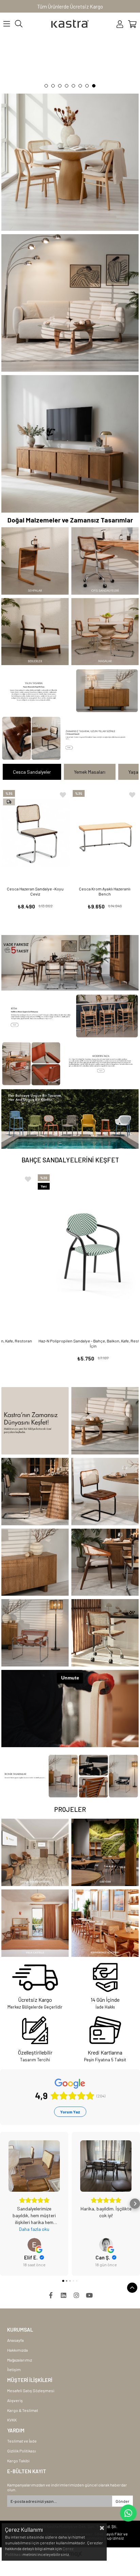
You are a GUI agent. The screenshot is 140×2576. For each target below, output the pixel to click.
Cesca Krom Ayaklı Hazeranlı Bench (105, 891)
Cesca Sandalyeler (32, 772)
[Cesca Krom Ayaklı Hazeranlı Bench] (105, 833)
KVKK (12, 2420)
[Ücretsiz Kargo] (35, 1977)
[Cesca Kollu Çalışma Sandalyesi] (105, 1633)
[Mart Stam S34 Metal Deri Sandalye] (70, 1064)
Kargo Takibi (18, 2461)
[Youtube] (89, 2295)
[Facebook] (51, 2295)
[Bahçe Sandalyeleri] (70, 1119)
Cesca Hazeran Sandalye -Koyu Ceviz (35, 891)
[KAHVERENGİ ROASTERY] (105, 1923)
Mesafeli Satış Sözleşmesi (31, 2390)
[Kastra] (35, 1421)
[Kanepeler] (70, 303)
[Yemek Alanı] (70, 963)
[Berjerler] (35, 632)
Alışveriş (15, 2400)
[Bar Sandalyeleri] (70, 1016)
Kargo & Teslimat (23, 2410)
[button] (46, 86)
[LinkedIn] (64, 2295)
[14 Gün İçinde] (105, 1977)
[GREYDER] (105, 1852)
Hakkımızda (17, 2350)
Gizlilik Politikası (22, 2451)
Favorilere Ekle (63, 795)
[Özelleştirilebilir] (35, 2030)
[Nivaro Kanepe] (105, 1421)
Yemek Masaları (90, 772)
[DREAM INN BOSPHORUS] (35, 1852)
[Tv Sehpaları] (70, 444)
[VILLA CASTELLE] (35, 1923)
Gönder (122, 2501)
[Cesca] (70, 62)
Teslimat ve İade (22, 2441)
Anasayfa (15, 2340)
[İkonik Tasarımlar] (70, 1776)
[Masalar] (105, 632)
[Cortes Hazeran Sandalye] (105, 1562)
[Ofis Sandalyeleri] (105, 561)
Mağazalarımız (20, 2360)
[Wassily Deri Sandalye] (35, 1633)
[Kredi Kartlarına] (105, 2030)
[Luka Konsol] (70, 691)
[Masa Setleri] (70, 162)
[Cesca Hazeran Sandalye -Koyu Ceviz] (35, 833)
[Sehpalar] (35, 561)
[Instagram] (76, 2295)
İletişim (14, 2369)
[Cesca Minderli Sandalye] (105, 1492)
